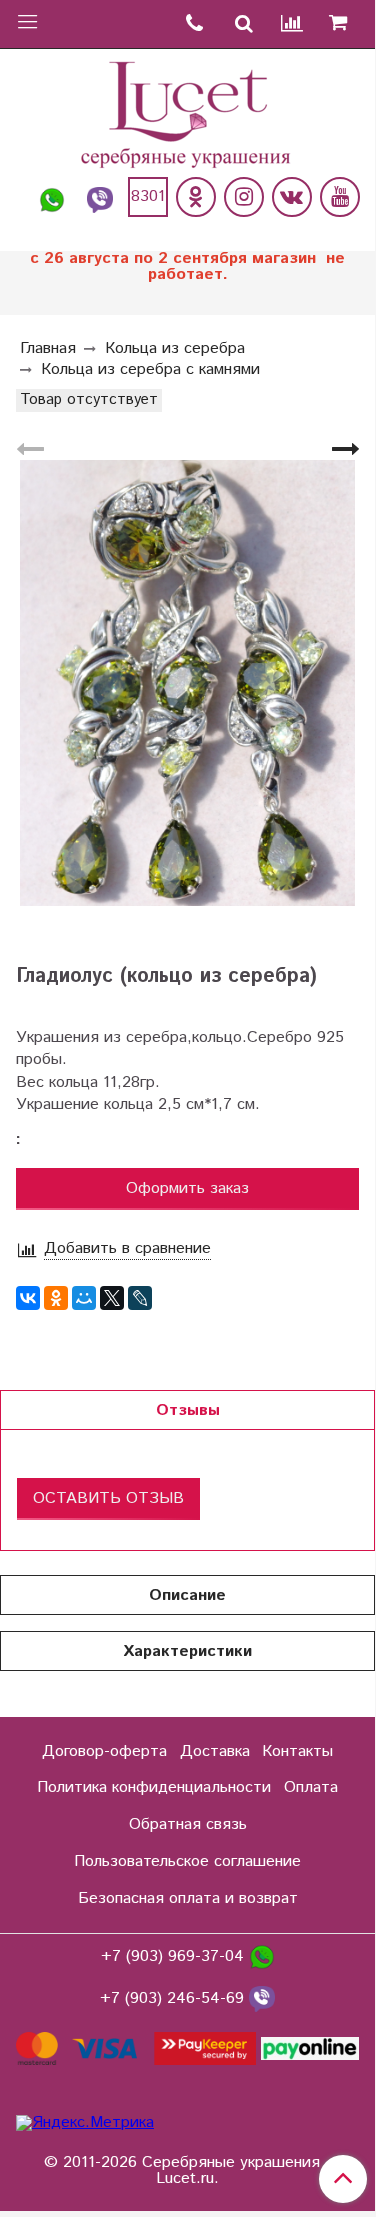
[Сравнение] (293, 24)
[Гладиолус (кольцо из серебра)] (187, 683)
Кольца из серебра (175, 348)
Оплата (311, 1787)
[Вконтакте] (292, 197)
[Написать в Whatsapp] (52, 197)
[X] (112, 1298)
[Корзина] (345, 24)
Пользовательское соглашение (187, 1861)
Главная (48, 348)
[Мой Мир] (84, 1298)
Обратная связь (188, 1824)
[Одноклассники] (196, 197)
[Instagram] (244, 197)
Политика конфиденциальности (154, 1787)
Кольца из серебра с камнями (150, 369)
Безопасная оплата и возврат (188, 1898)
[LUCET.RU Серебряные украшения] (187, 112)
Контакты (297, 1751)
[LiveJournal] (140, 1298)
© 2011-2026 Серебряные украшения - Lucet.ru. (187, 2171)
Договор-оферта (104, 1751)
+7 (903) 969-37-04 (175, 1957)
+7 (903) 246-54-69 (174, 1999)
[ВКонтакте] (28, 1298)
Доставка (215, 1751)
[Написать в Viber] (100, 197)
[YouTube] (340, 197)
